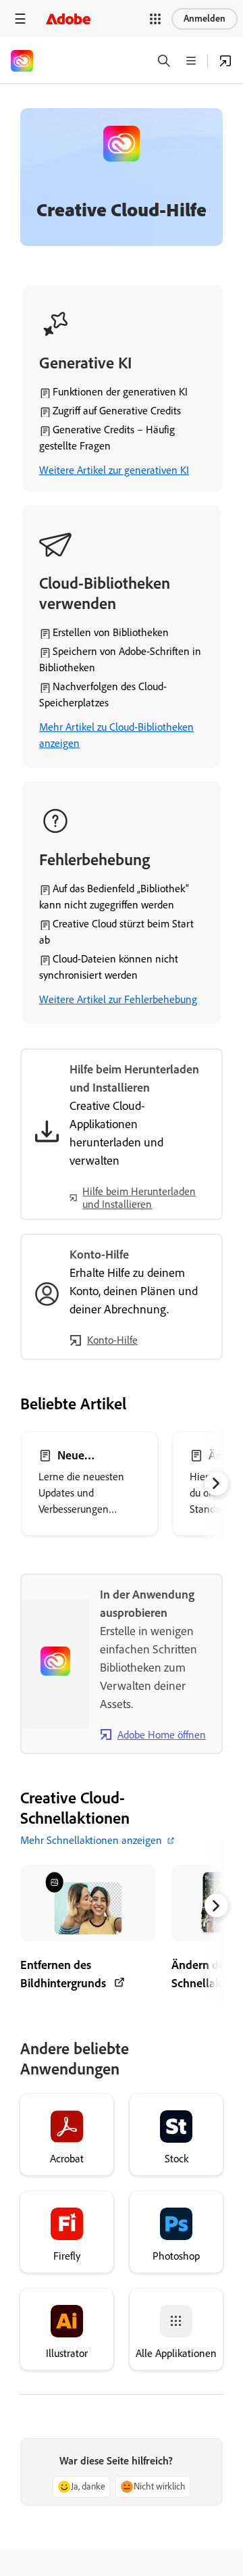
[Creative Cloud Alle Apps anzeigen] (225, 61)
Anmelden (205, 19)
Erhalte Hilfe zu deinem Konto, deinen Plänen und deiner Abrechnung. (134, 1291)
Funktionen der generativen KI (120, 392)
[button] (155, 19)
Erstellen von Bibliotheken (111, 632)
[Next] (216, 1483)
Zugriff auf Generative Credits (117, 411)
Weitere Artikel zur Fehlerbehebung (118, 999)
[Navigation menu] (20, 19)
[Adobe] (68, 19)
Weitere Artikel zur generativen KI (114, 470)
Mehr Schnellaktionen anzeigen (91, 1840)
